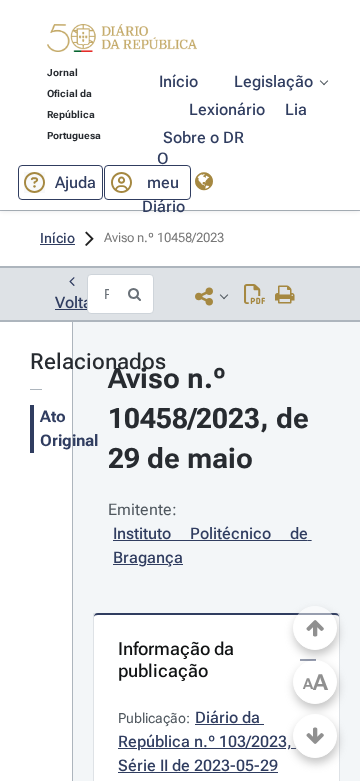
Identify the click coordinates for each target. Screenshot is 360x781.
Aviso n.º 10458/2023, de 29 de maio (212, 418)
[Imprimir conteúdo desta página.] (285, 296)
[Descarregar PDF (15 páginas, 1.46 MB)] (254, 296)
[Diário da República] (122, 42)
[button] (122, 41)
